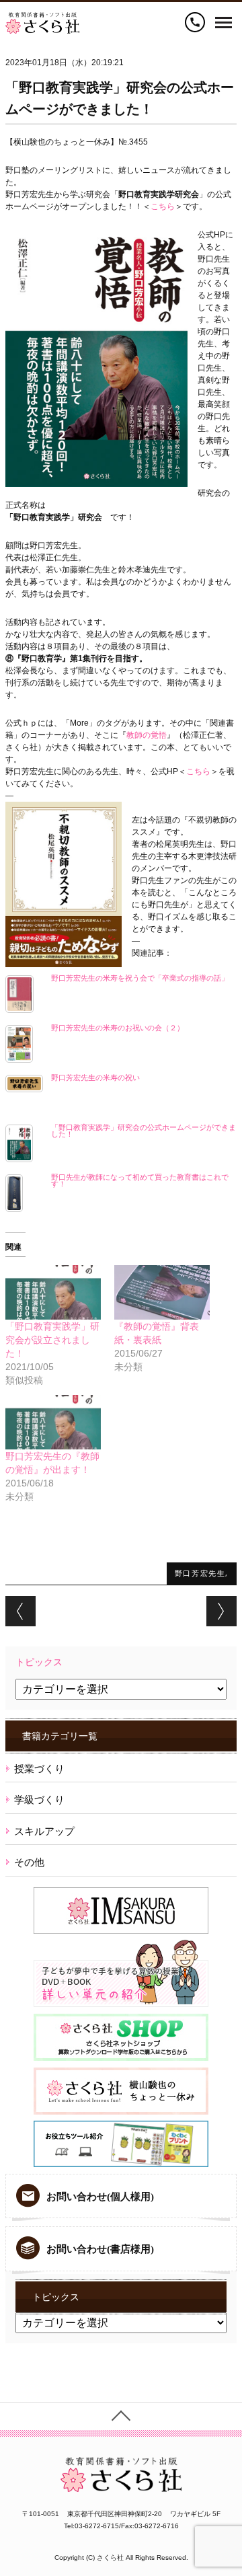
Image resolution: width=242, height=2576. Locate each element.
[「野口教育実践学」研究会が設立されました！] (53, 1292)
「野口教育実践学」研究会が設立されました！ (52, 1340)
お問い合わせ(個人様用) (100, 2197)
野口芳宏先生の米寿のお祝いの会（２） (118, 1028)
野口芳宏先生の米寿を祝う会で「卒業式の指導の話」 (140, 978)
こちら (163, 206)
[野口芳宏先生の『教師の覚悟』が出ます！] (53, 1422)
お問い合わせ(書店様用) (100, 2249)
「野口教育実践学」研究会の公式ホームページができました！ (144, 1131)
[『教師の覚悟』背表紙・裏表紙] (162, 1292)
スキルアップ (44, 1831)
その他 (29, 1862)
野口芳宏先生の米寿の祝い (95, 1077)
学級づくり (39, 1800)
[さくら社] (42, 18)
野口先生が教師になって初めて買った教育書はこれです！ (140, 1180)
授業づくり (39, 1769)
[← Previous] (21, 1611)
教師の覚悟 (147, 735)
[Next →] (221, 1611)
